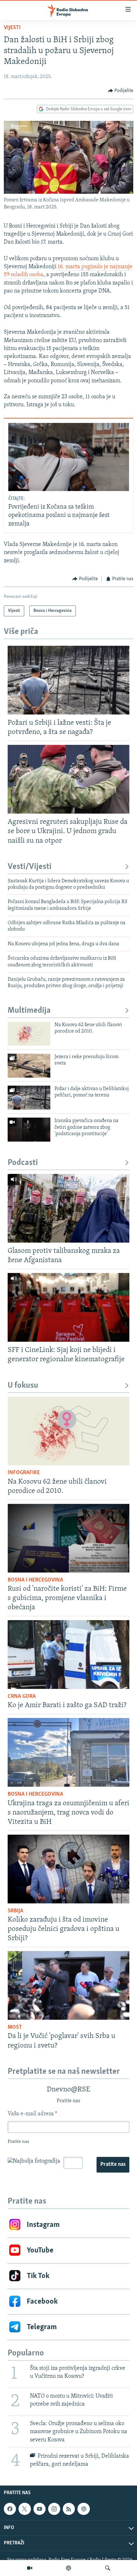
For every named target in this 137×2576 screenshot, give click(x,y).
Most (15, 2027)
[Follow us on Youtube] (40, 2509)
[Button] (121, 91)
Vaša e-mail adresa (32, 2114)
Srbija (15, 1911)
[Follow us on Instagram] (54, 2509)
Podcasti (23, 1163)
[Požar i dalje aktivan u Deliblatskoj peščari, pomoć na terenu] (29, 1098)
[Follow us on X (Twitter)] (25, 2509)
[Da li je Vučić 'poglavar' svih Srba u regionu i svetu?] (68, 1985)
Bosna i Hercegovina (35, 1580)
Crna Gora (22, 1697)
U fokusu (23, 1386)
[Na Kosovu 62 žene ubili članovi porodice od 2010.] (29, 1034)
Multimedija (29, 1011)
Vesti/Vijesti (30, 867)
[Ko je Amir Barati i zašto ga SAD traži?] (68, 1655)
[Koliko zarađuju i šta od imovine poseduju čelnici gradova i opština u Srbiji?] (68, 1869)
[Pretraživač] (108, 2568)
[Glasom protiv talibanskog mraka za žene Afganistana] (68, 1208)
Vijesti (12, 28)
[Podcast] (68, 2568)
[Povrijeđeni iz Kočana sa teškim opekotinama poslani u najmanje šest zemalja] (69, 457)
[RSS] (69, 2509)
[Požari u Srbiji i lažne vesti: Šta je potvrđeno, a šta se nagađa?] (68, 680)
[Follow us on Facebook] (10, 2509)
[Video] (30, 2568)
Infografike (24, 1473)
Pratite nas (113, 2165)
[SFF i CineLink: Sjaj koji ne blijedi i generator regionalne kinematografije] (68, 1307)
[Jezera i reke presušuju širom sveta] (29, 1066)
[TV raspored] (83, 2509)
